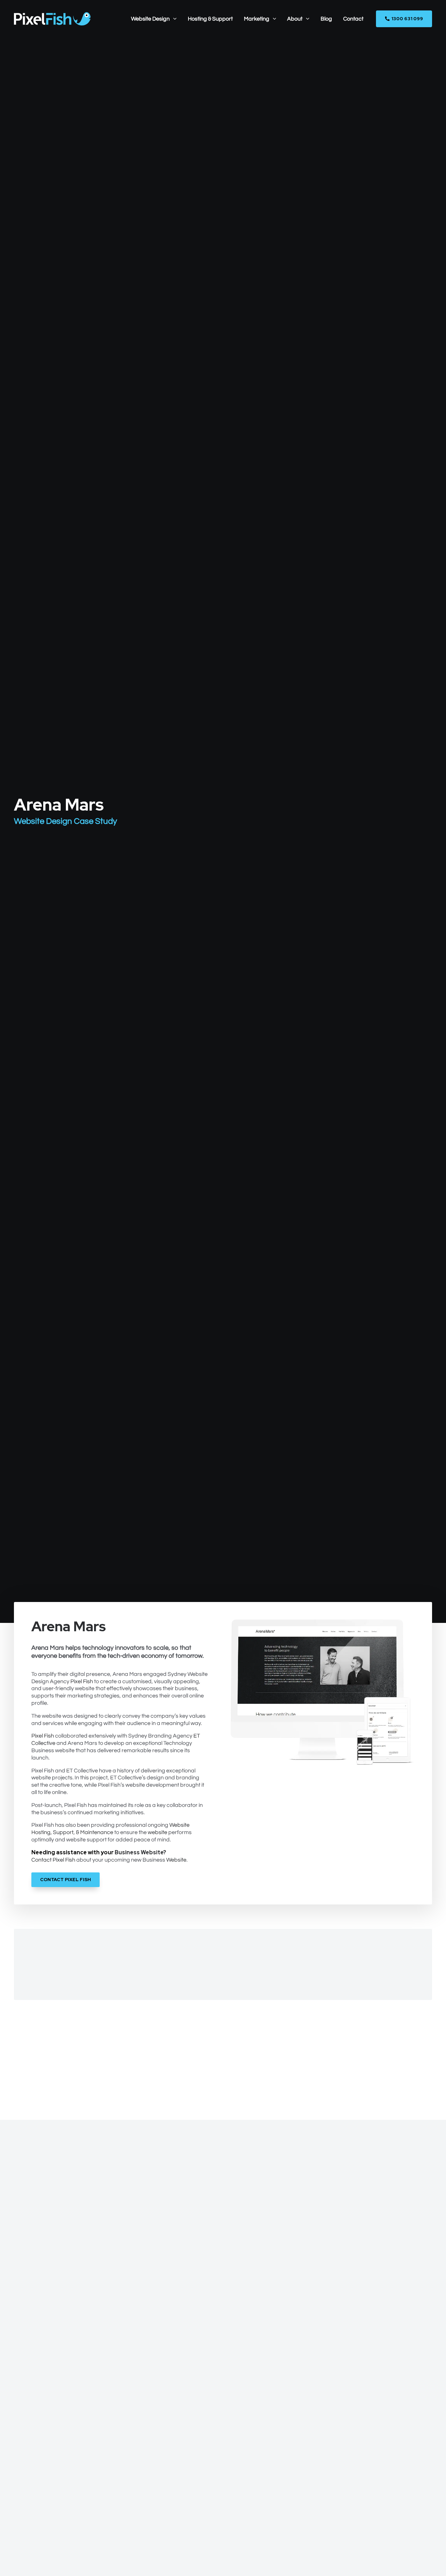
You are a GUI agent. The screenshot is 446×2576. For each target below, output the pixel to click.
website (157, 1832)
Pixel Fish (82, 1681)
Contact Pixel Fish (53, 1860)
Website (176, 1860)
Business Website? (140, 1852)
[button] (173, 19)
